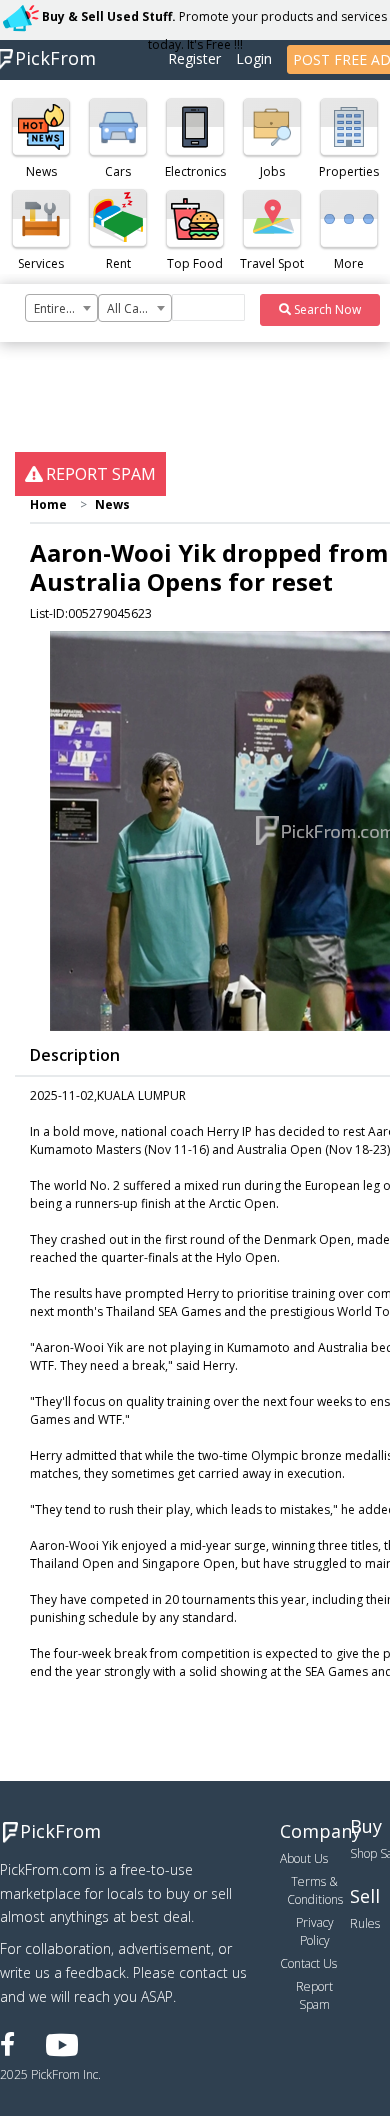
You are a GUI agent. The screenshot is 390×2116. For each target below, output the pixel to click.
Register (194, 58)
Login (254, 58)
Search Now (326, 309)
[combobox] (61, 308)
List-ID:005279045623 (91, 613)
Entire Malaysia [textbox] (65, 308)
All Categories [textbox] (138, 308)
